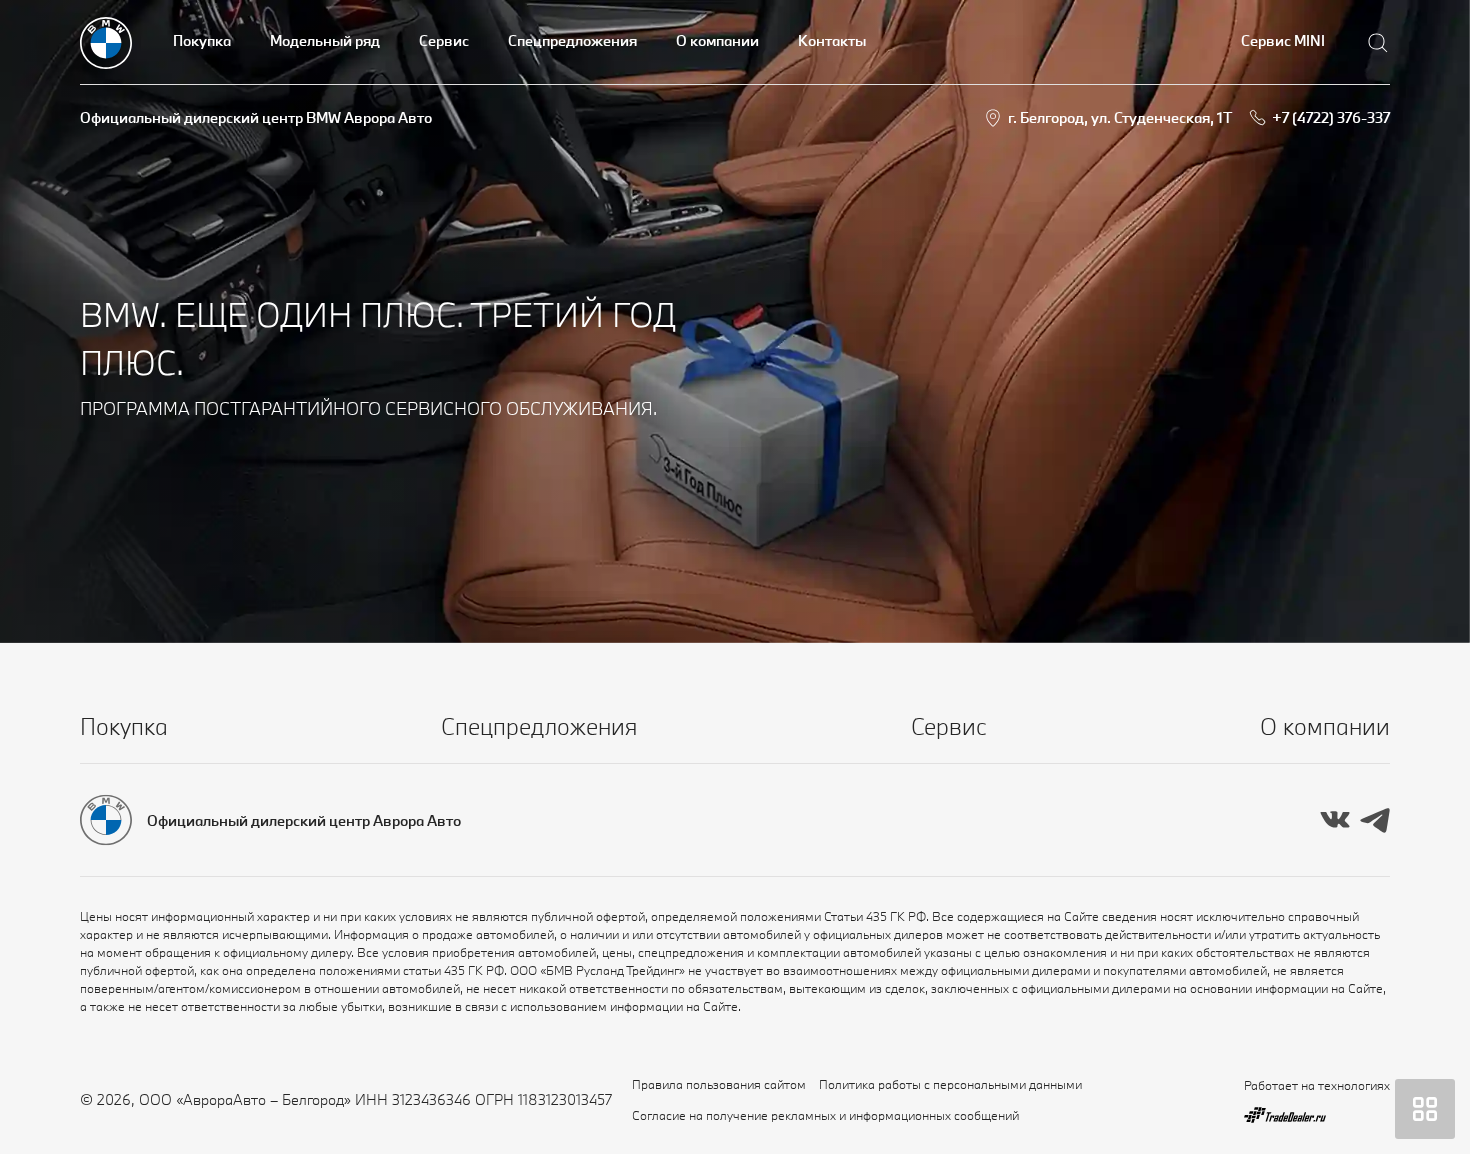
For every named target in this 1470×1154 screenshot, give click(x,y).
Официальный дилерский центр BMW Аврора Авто (256, 117)
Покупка (202, 40)
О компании (717, 40)
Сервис (444, 40)
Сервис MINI (1283, 40)
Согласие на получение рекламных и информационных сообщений (825, 1115)
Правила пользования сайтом (719, 1084)
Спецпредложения (572, 40)
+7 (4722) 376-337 (1331, 117)
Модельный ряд (325, 40)
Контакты (832, 40)
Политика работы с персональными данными (950, 1084)
